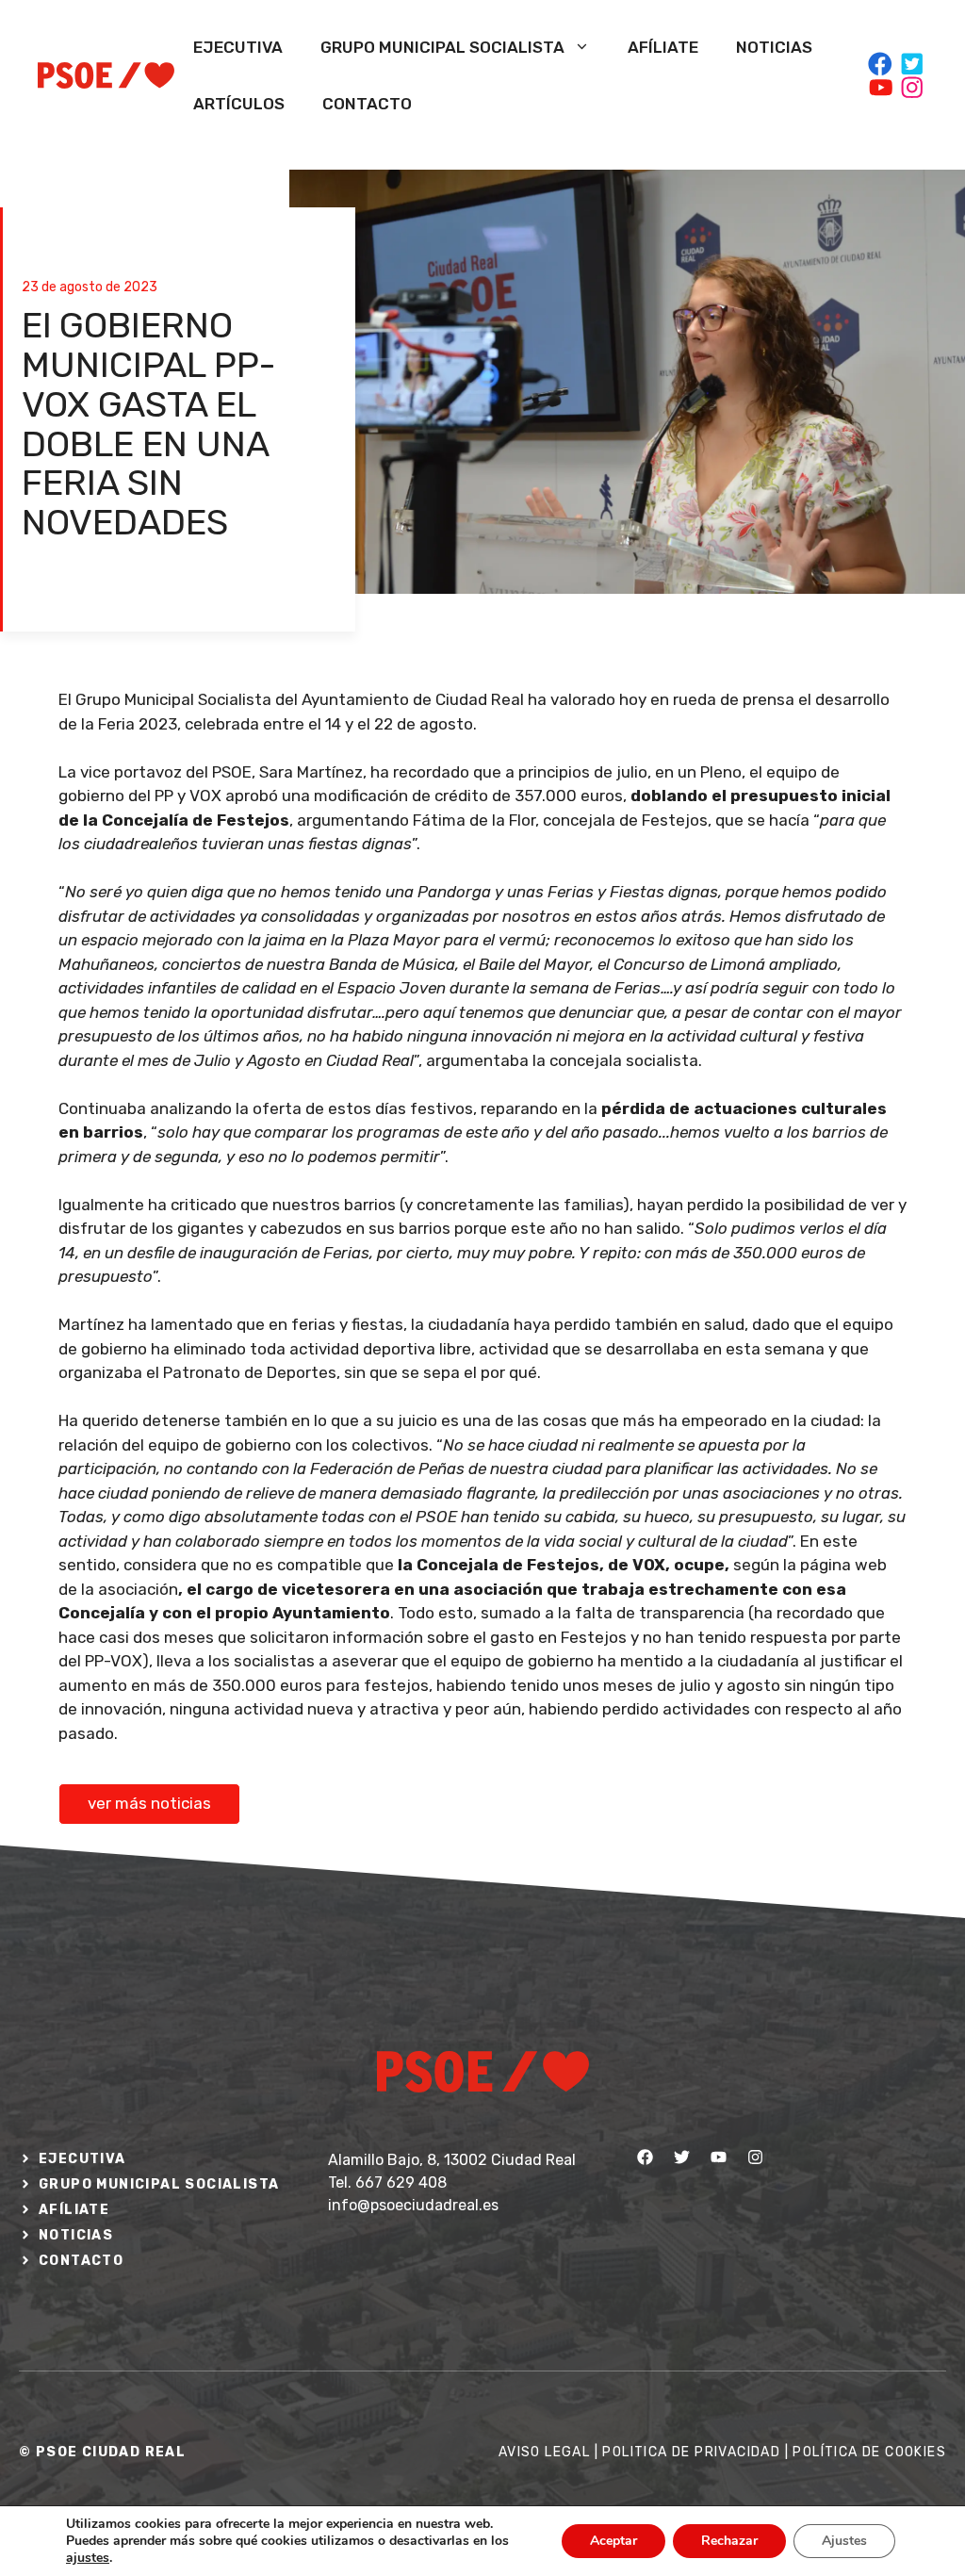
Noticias (774, 47)
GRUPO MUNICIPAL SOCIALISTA (159, 2184)
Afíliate (663, 47)
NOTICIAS (76, 2235)
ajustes (88, 2558)
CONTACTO (81, 2261)
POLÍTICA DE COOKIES (869, 2452)
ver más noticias (149, 1803)
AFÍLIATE (74, 2210)
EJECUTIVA (82, 2159)
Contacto (367, 104)
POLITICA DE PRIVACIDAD (691, 2452)
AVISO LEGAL (544, 2452)
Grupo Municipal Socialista (442, 47)
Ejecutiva (238, 47)
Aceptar (613, 2541)
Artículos (239, 104)
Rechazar (729, 2541)
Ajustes (844, 2541)
